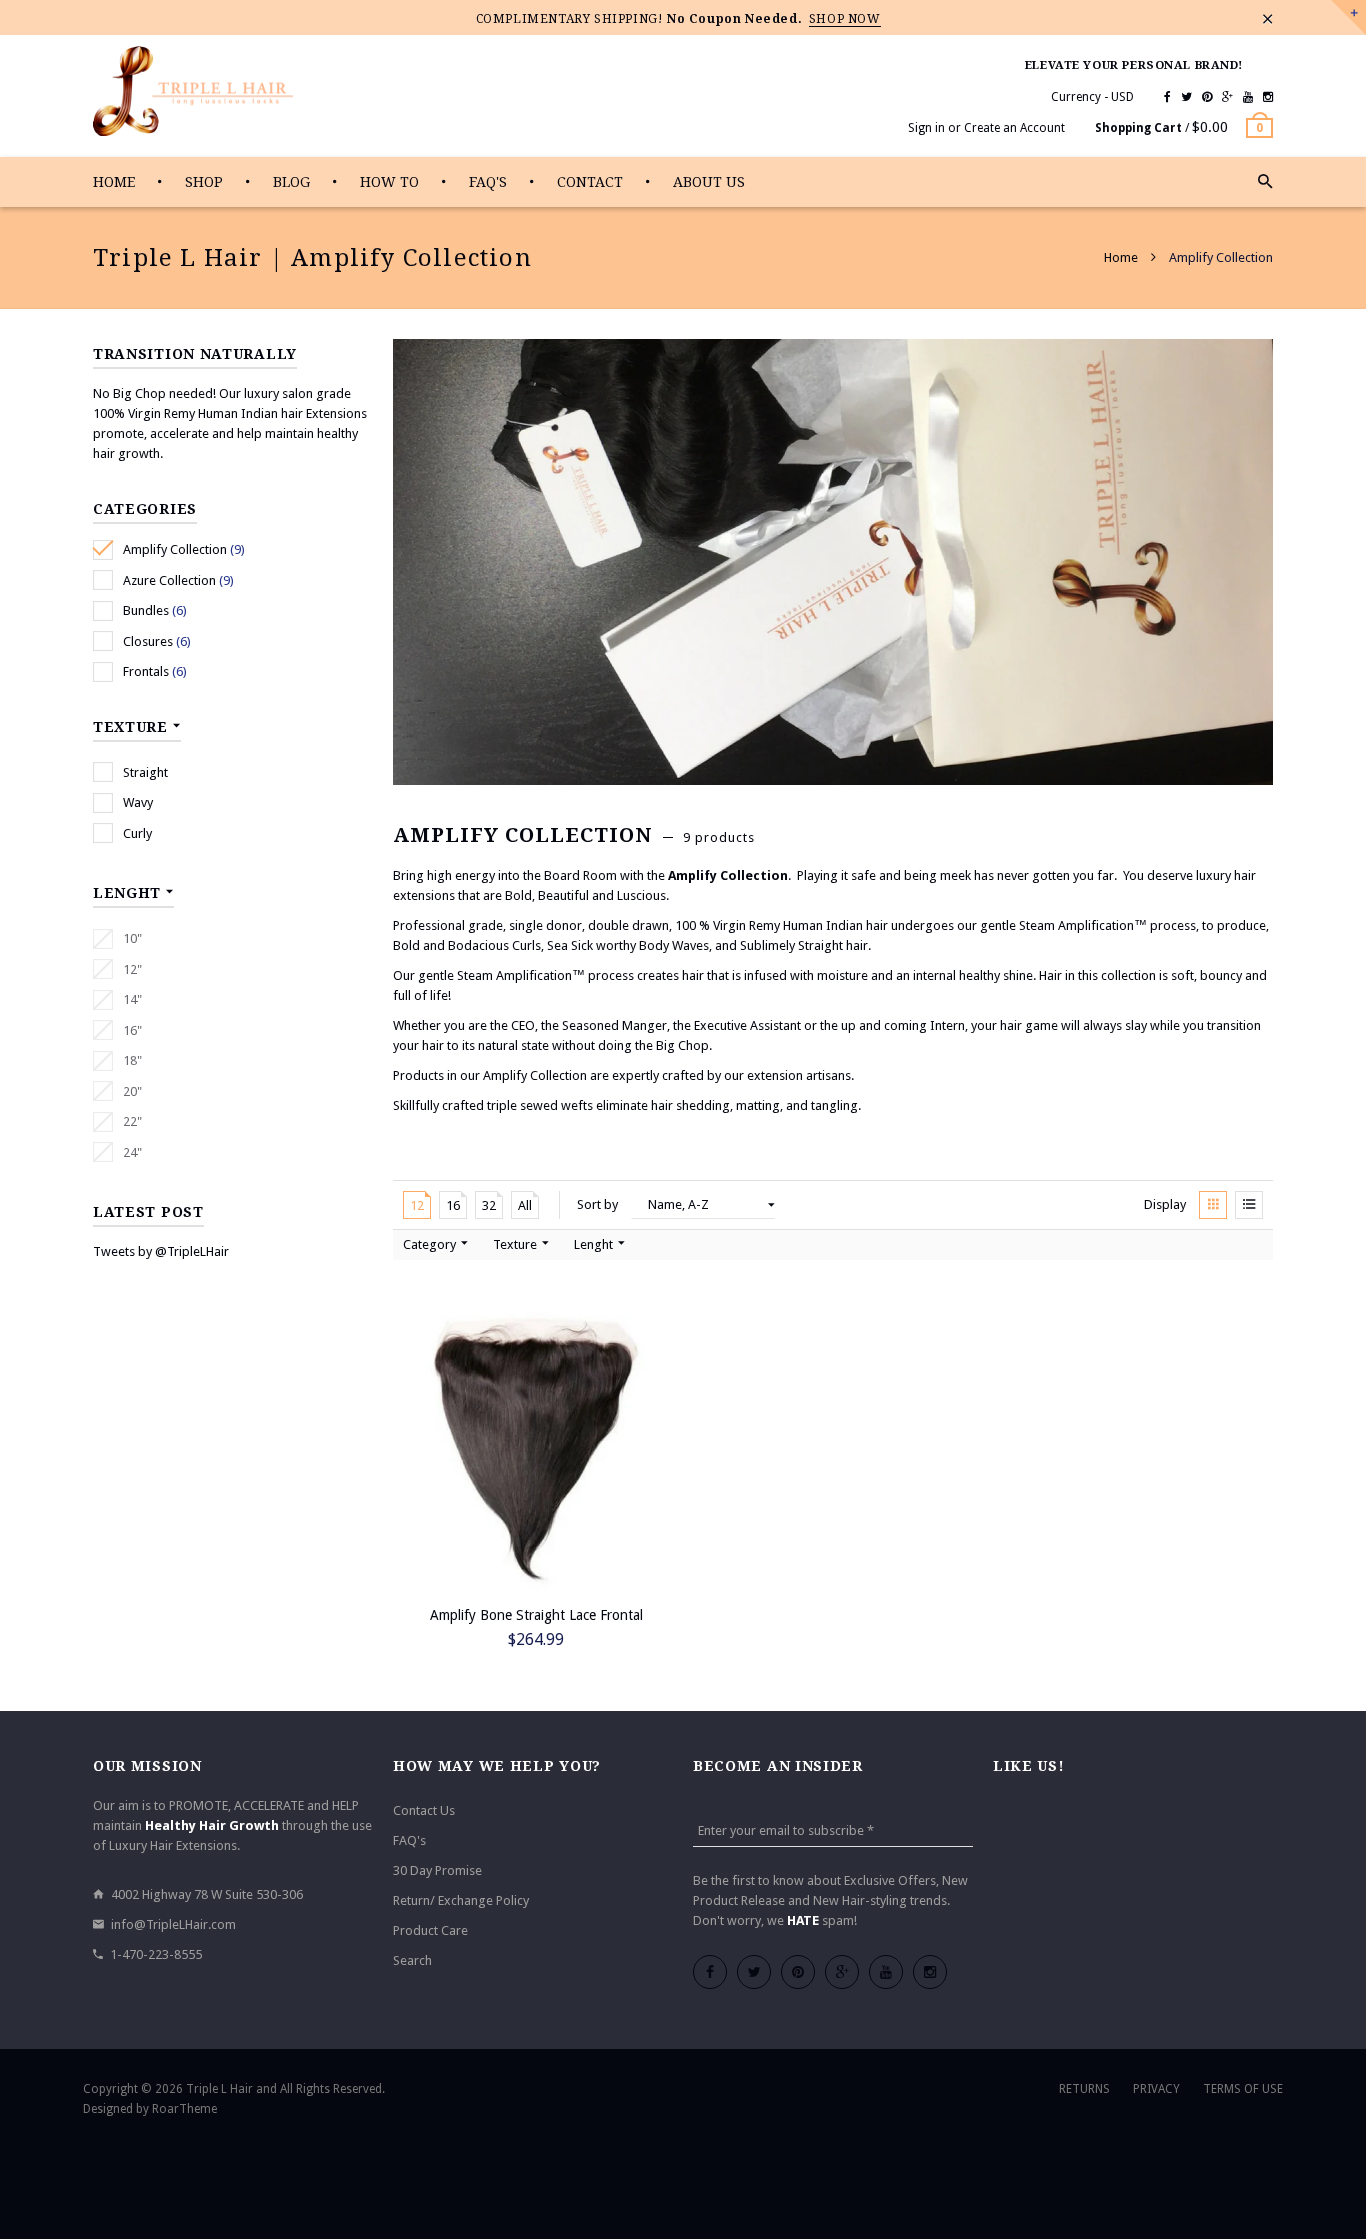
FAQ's (409, 1840)
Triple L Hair (219, 2089)
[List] (1249, 1205)
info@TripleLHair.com (173, 1924)
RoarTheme (184, 2109)
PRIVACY (1156, 2089)
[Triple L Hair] (193, 91)
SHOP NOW (845, 19)
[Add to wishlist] (668, 1317)
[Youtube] (1248, 97)
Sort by (597, 1204)
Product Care (430, 1930)
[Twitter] (1186, 97)
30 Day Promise (437, 1870)
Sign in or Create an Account (986, 128)
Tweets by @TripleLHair (161, 1251)
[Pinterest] (1207, 97)
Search (412, 1960)
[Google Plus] (1227, 97)
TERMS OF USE (1243, 2089)
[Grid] (1213, 1205)
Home (1122, 257)
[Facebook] (1167, 97)
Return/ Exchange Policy (461, 1900)
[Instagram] (1268, 97)
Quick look (642, 1639)
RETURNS (1084, 2089)
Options (433, 1639)
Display (1165, 1204)
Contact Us (424, 1810)
